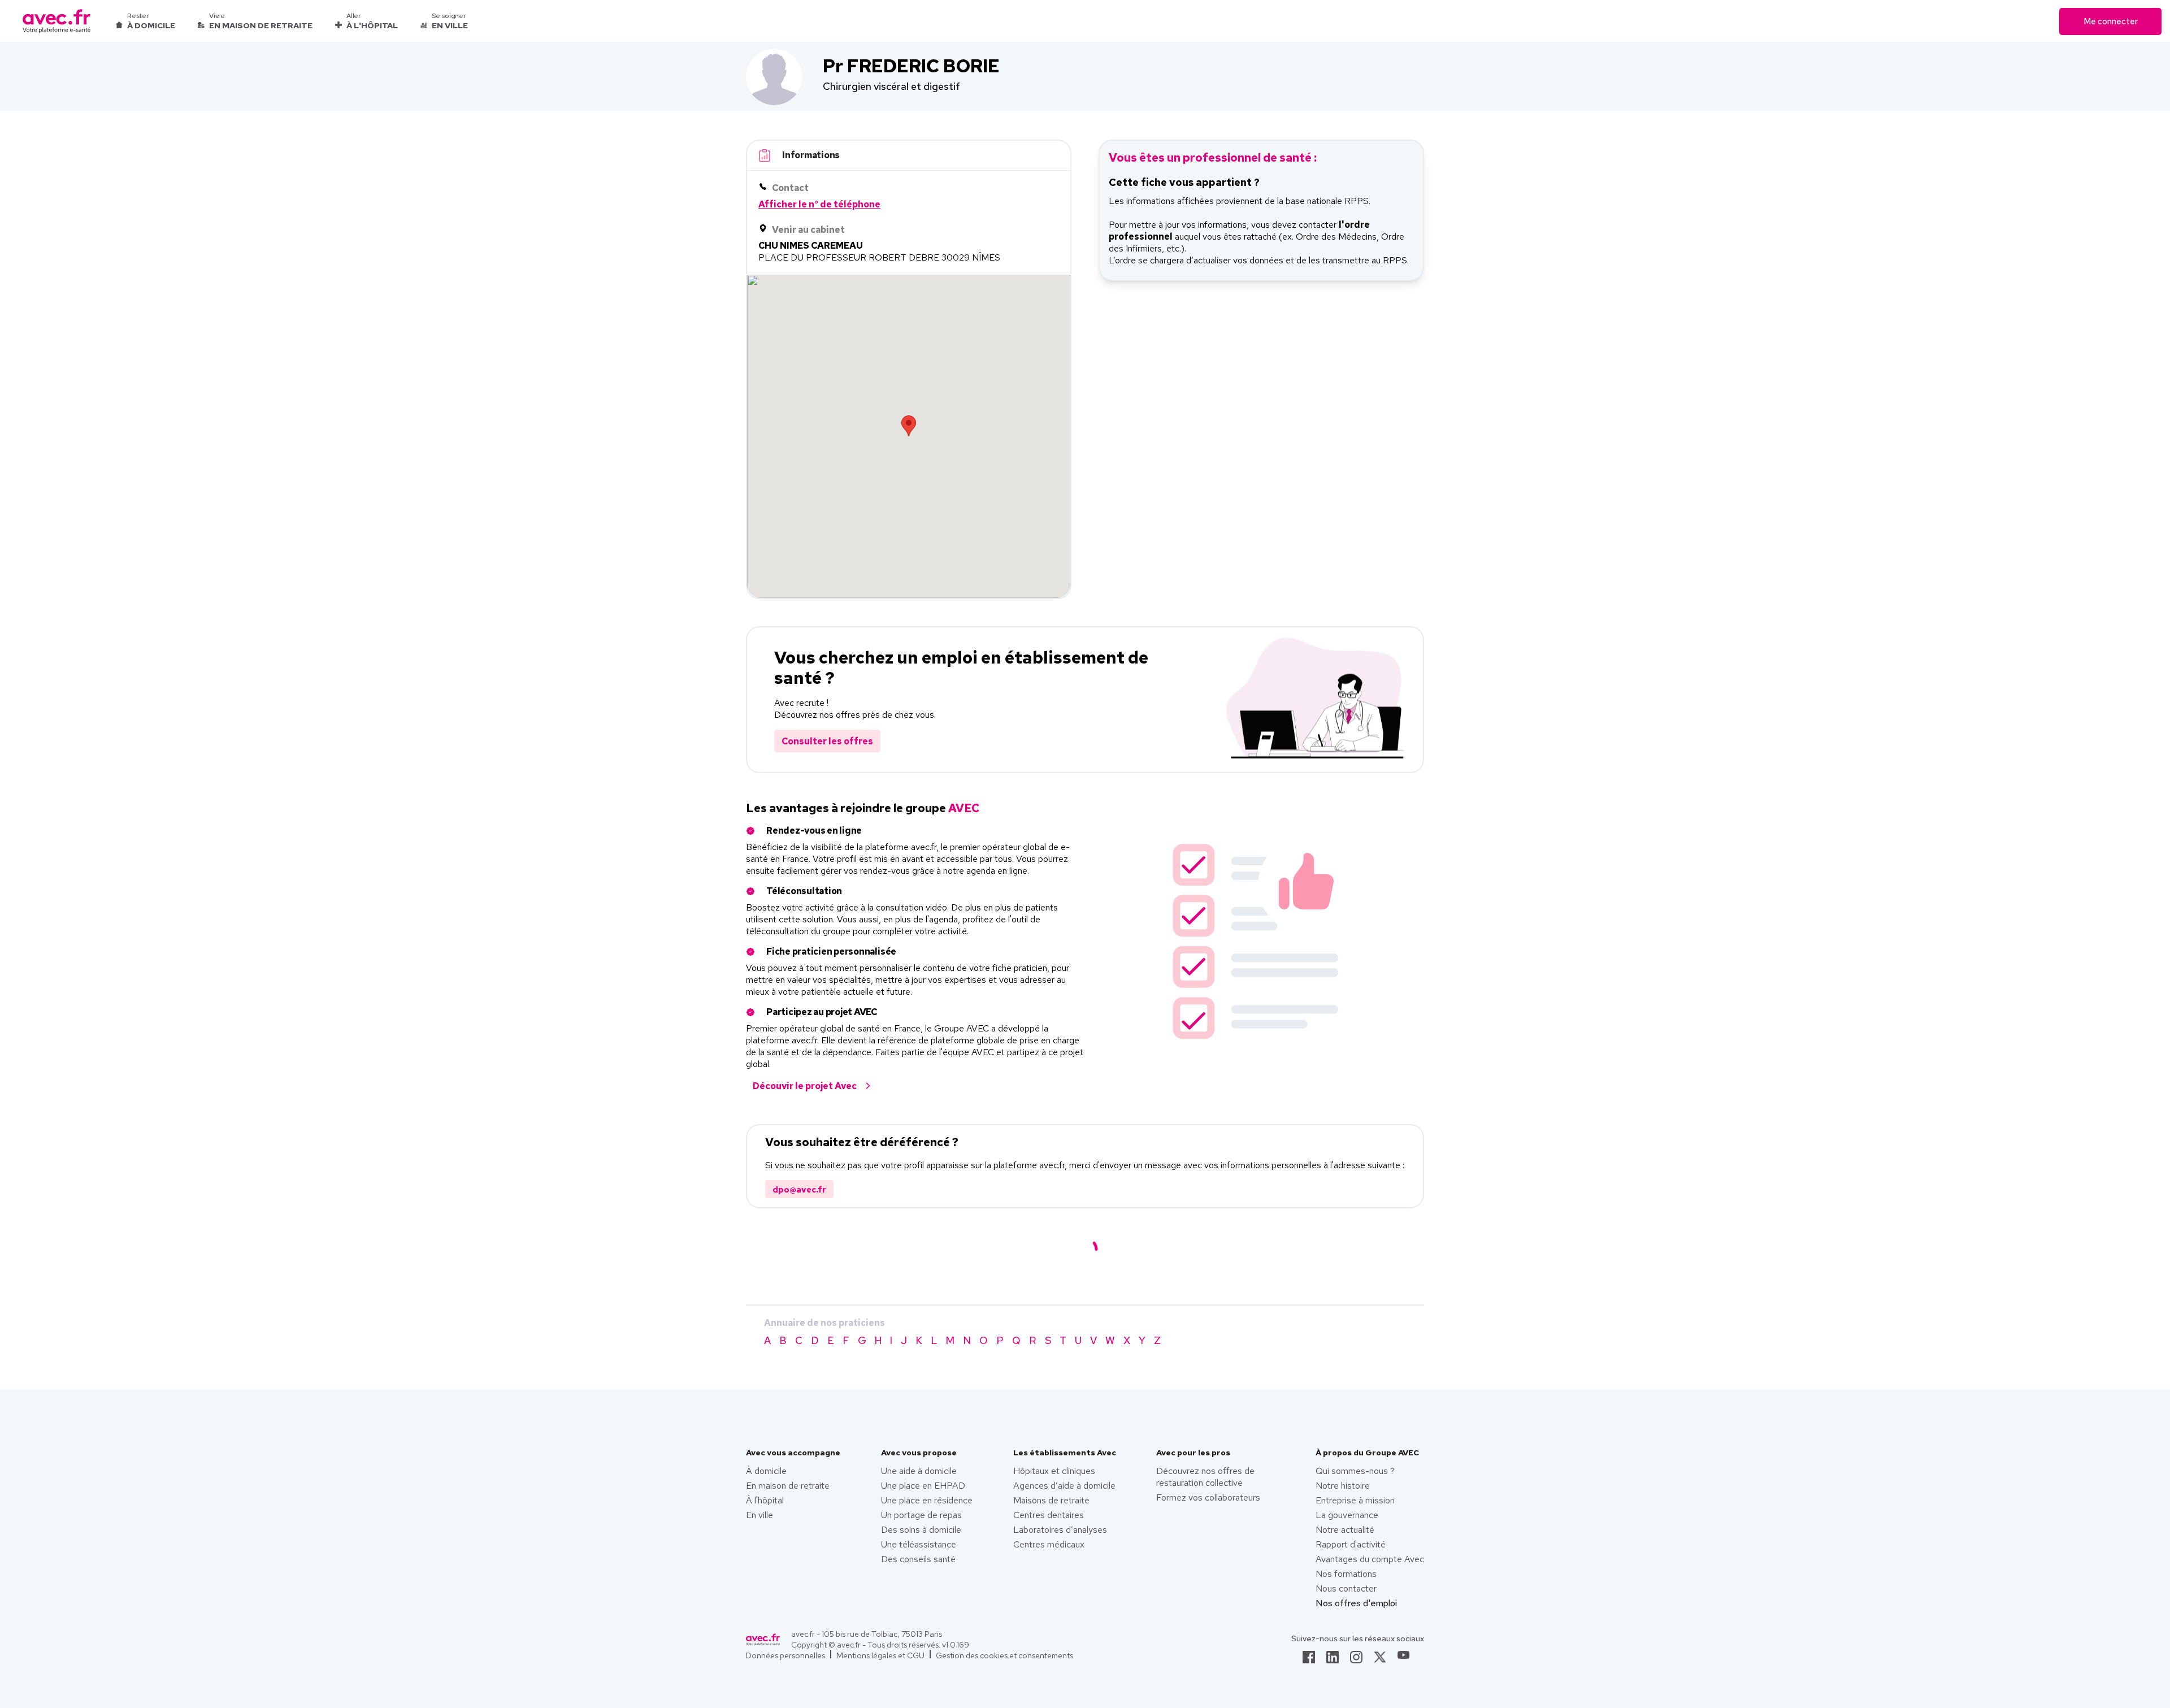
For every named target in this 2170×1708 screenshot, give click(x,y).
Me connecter (2111, 21)
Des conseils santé (918, 1559)
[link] (1309, 1661)
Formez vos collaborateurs (1208, 1497)
